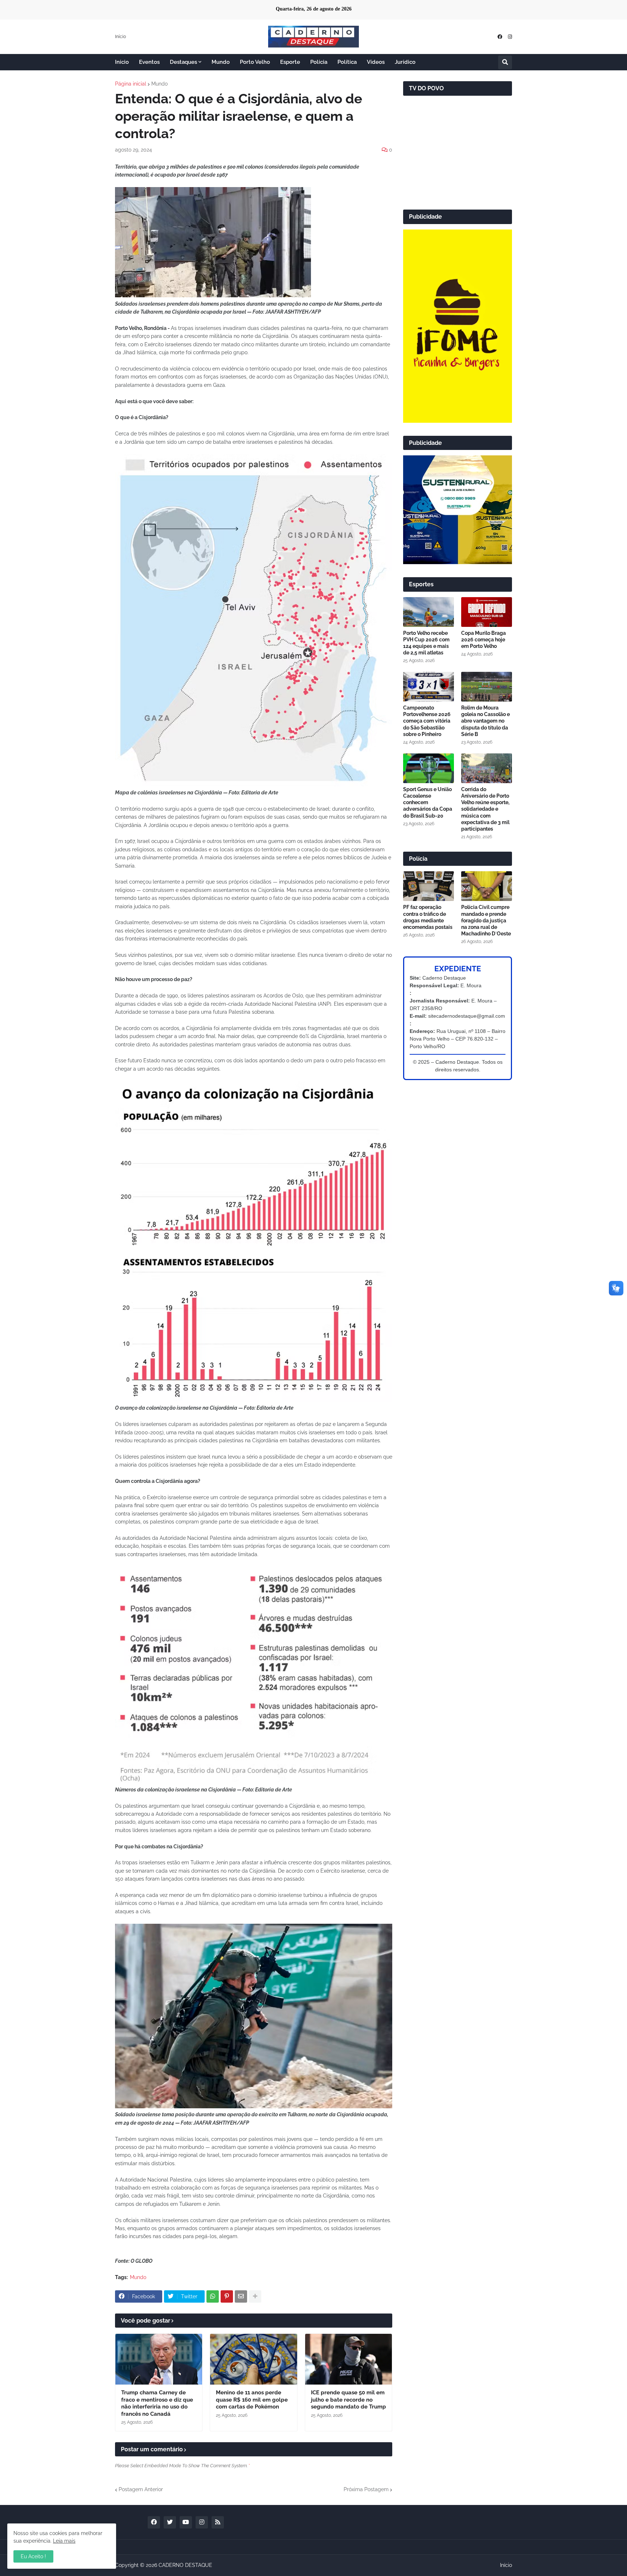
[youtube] (186, 2522)
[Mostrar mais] (255, 2296)
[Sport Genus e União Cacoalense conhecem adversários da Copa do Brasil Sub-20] (429, 768)
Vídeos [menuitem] (376, 62)
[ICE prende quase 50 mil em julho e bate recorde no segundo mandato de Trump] (349, 2359)
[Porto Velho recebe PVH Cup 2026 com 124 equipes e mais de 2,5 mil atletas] (429, 612)
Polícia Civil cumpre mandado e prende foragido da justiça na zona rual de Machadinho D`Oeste (486, 920)
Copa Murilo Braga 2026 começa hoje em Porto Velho (483, 640)
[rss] (218, 2522)
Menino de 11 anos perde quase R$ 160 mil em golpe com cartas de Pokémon (252, 2400)
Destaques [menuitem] (183, 62)
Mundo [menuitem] (221, 62)
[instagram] (510, 37)
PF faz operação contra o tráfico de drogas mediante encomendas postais (428, 917)
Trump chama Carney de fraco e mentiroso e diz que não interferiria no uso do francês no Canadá (157, 2403)
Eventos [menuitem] (149, 62)
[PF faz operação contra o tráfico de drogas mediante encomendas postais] (429, 886)
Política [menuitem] (347, 62)
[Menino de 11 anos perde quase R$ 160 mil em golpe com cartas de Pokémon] (253, 2359)
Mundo (159, 84)
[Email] (241, 2296)
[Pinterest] (227, 2296)
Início (120, 37)
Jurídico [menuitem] (405, 62)
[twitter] (170, 2522)
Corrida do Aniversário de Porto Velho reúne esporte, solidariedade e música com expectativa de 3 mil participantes (485, 809)
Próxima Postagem (366, 2489)
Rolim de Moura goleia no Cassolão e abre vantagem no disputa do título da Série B (485, 721)
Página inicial (131, 84)
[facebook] (500, 37)
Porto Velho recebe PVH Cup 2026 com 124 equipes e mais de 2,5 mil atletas (426, 643)
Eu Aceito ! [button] (33, 2556)
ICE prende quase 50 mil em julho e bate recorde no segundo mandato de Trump (349, 2400)
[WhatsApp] (213, 2296)
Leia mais (64, 2541)
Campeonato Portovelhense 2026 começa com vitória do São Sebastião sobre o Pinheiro (427, 721)
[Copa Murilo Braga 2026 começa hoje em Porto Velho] (487, 612)
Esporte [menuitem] (290, 62)
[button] (505, 62)
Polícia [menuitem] (319, 62)
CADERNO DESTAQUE (185, 2565)
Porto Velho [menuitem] (255, 62)
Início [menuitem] (122, 62)
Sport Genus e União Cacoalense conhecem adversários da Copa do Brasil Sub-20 (428, 803)
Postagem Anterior (141, 2489)
